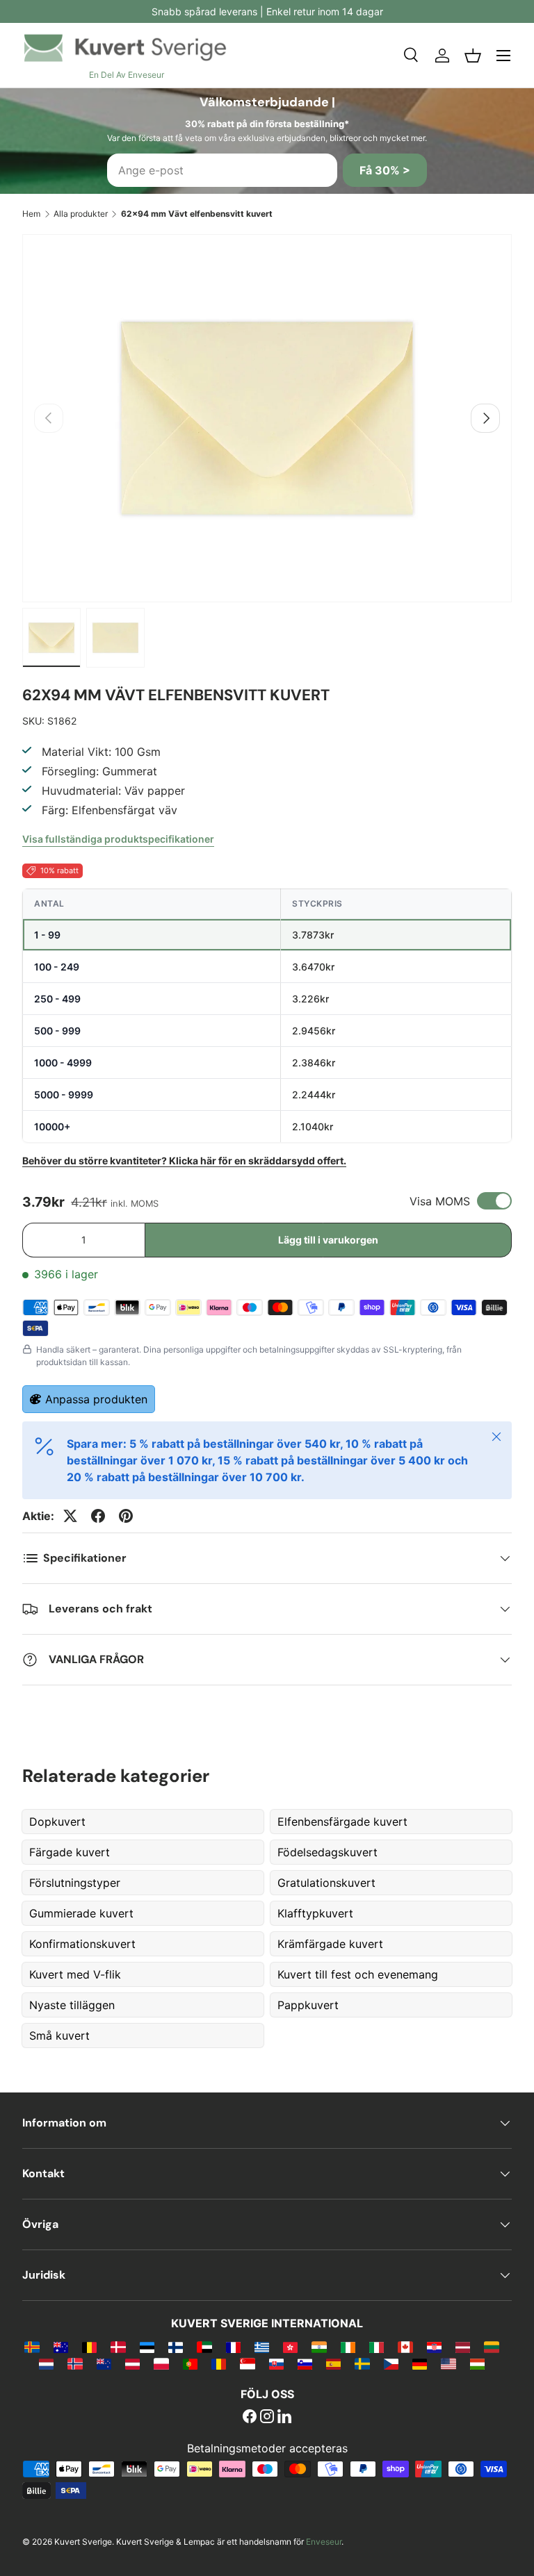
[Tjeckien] (391, 2363)
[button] (473, 56)
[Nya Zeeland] (104, 2363)
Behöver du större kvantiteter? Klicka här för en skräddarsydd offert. (184, 1161)
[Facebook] (250, 2418)
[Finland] (176, 2347)
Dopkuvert (57, 1822)
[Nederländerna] (46, 2363)
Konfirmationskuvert (82, 1944)
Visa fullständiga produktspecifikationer (118, 839)
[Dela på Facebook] (98, 1516)
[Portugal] (190, 2363)
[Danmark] (118, 2347)
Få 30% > (385, 170)
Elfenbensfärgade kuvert (342, 1822)
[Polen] (161, 2363)
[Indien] (319, 2347)
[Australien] (61, 2347)
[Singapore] (247, 2363)
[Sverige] (362, 2363)
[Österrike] (132, 2363)
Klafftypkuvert (315, 1913)
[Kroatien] (434, 2347)
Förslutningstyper (75, 1883)
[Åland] (32, 2347)
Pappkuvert (308, 2005)
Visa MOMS (440, 1201)
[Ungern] (477, 2363)
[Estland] (147, 2347)
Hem (31, 214)
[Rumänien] (219, 2363)
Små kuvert (59, 2036)
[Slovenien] (305, 2363)
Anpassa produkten (96, 1399)
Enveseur (324, 2542)
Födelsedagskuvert (327, 1852)
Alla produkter (81, 214)
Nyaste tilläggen (72, 2005)
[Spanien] (333, 2363)
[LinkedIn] (284, 2418)
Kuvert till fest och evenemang (358, 1974)
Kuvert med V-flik (75, 1974)
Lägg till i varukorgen (328, 1240)
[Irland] (348, 2347)
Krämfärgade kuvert (330, 1944)
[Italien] (377, 2347)
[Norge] (75, 2363)
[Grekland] (262, 2347)
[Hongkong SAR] (290, 2347)
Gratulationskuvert (326, 1883)
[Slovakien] (276, 2363)
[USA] (448, 2363)
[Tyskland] (420, 2363)
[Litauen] (491, 2347)
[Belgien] (89, 2347)
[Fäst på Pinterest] (126, 1516)
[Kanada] (405, 2347)
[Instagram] (267, 2418)
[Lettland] (463, 2347)
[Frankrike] (233, 2347)
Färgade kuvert (70, 1852)
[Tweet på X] (70, 1516)
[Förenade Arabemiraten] (204, 2347)
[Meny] (503, 56)
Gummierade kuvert (81, 1913)
